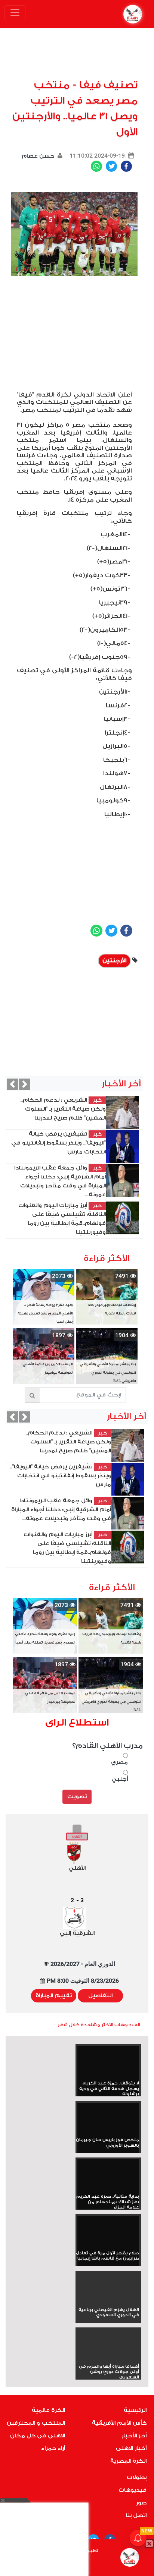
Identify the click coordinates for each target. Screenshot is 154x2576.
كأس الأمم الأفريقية (119, 2423)
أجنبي (120, 1779)
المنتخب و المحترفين (36, 2423)
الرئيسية (135, 2410)
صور (141, 2503)
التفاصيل (100, 1996)
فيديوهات (133, 2490)
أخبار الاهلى (131, 2448)
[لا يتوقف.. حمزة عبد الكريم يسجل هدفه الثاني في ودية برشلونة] (108, 2063)
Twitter (111, 166)
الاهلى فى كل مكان (38, 2436)
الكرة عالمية (48, 2410)
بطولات (137, 2477)
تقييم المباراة (54, 1996)
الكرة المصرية (128, 2461)
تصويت (77, 1797)
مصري (119, 1762)
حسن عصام (38, 156)
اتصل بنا (136, 2515)
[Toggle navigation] (15, 13)
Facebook (126, 166)
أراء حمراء (53, 2448)
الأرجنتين (114, 961)
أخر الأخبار (134, 2436)
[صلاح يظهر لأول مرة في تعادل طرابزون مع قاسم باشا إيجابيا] (108, 2233)
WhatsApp (96, 166)
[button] (12, 1084)
